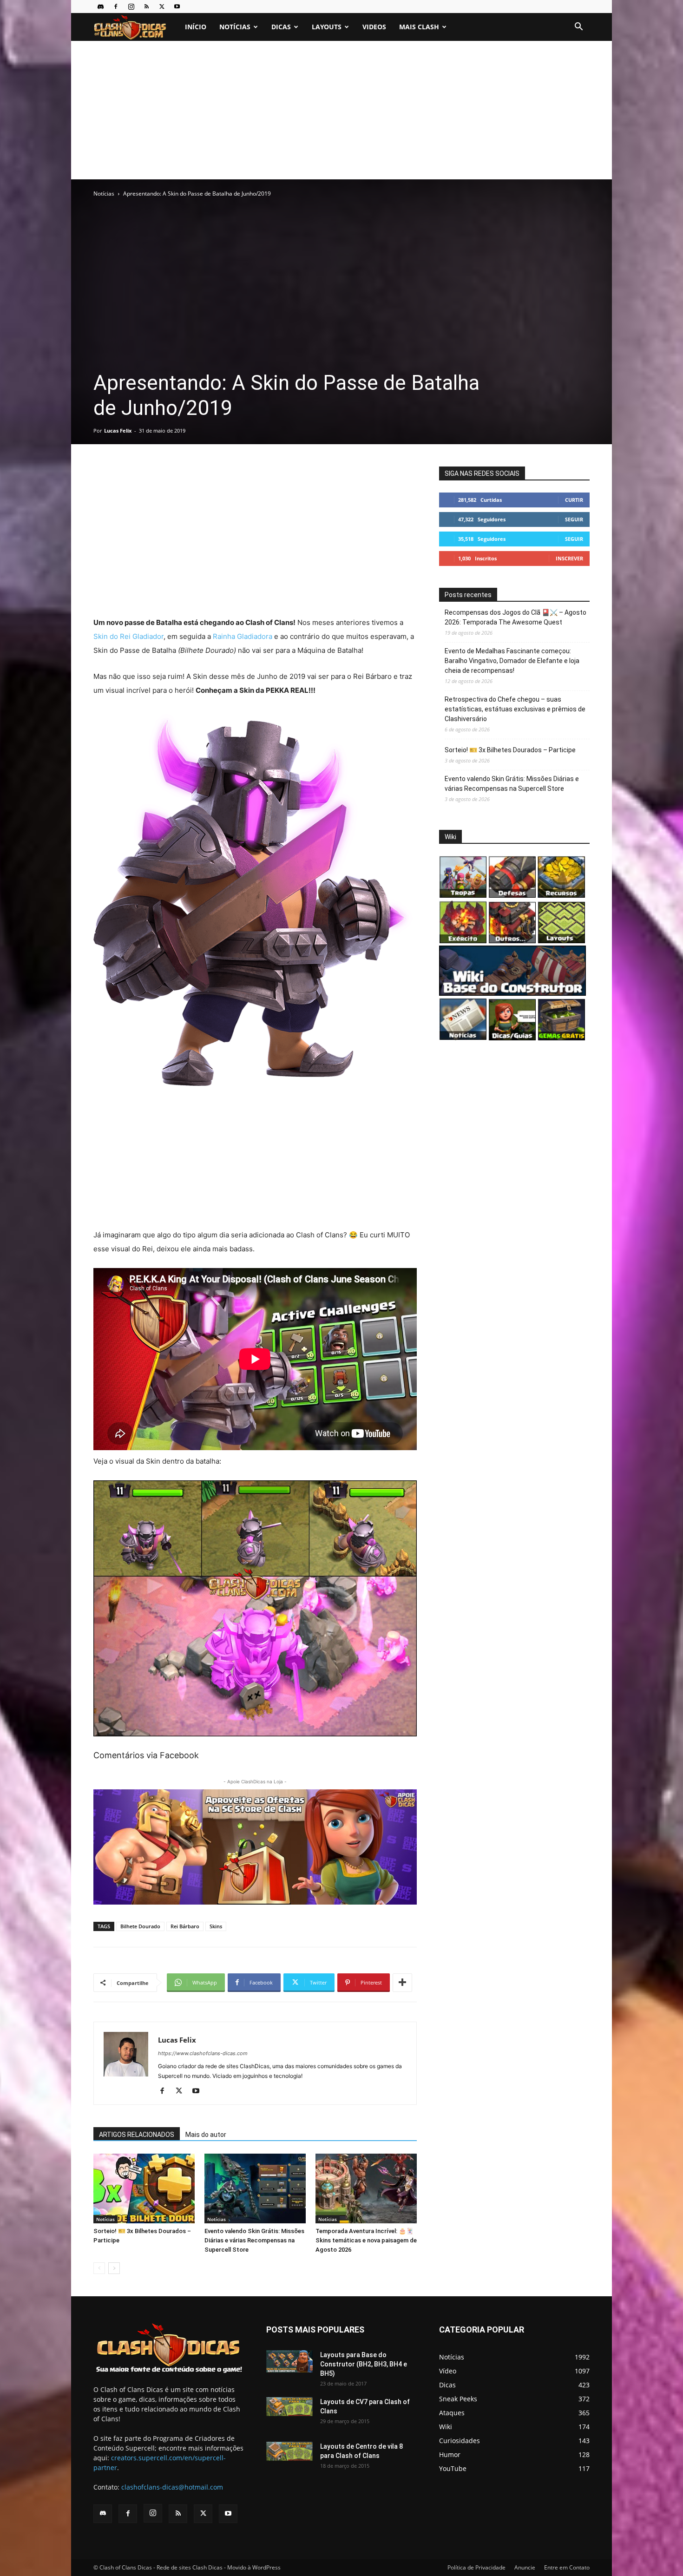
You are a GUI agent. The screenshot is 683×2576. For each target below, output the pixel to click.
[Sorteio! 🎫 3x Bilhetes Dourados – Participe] (144, 2188)
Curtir (574, 500)
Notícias (235, 27)
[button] (578, 28)
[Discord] (100, 7)
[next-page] (114, 2268)
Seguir (574, 519)
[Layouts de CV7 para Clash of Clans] (289, 2407)
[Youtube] (177, 7)
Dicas (281, 27)
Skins (216, 1926)
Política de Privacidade (476, 2567)
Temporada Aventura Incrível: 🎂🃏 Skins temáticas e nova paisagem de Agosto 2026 (366, 2240)
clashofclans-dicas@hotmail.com (172, 2487)
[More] (402, 1983)
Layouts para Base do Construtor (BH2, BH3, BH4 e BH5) (364, 2364)
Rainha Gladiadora (243, 636)
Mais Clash (419, 27)
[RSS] (146, 7)
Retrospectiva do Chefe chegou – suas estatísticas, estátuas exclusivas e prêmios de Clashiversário (515, 709)
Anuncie (525, 2567)
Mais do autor (206, 2135)
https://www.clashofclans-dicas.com (203, 2053)
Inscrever (569, 558)
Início (196, 27)
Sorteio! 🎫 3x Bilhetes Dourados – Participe (510, 750)
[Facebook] (116, 7)
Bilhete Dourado (140, 1926)
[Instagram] (131, 7)
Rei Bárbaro (185, 1926)
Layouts (327, 27)
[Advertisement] (341, 110)
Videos (374, 27)
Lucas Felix (118, 430)
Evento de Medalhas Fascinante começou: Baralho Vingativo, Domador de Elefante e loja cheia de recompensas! (512, 661)
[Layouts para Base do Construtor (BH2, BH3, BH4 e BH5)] (289, 2361)
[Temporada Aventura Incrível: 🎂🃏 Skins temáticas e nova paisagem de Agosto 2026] (366, 2188)
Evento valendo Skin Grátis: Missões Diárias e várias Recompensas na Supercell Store (254, 2240)
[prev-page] (99, 2268)
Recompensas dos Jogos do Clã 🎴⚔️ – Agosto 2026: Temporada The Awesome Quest (516, 617)
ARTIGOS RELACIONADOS (137, 2135)
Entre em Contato (567, 2567)
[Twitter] (162, 7)
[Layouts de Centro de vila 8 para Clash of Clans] (289, 2451)
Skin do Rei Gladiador (128, 636)
